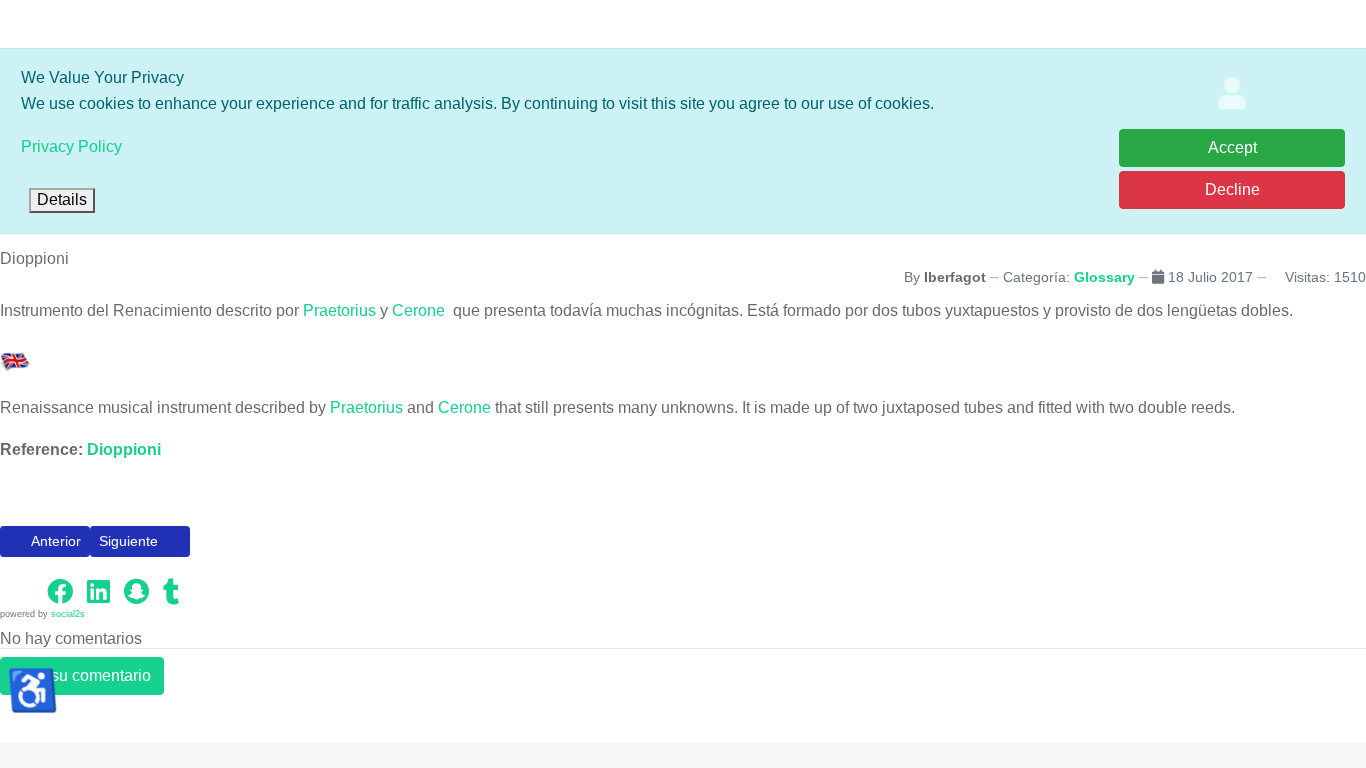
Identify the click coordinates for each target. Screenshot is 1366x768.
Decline (1232, 189)
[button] (20, 591)
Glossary (1104, 277)
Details (62, 199)
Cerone (420, 310)
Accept (1232, 147)
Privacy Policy (71, 146)
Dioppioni (124, 449)
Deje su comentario (82, 675)
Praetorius (339, 310)
